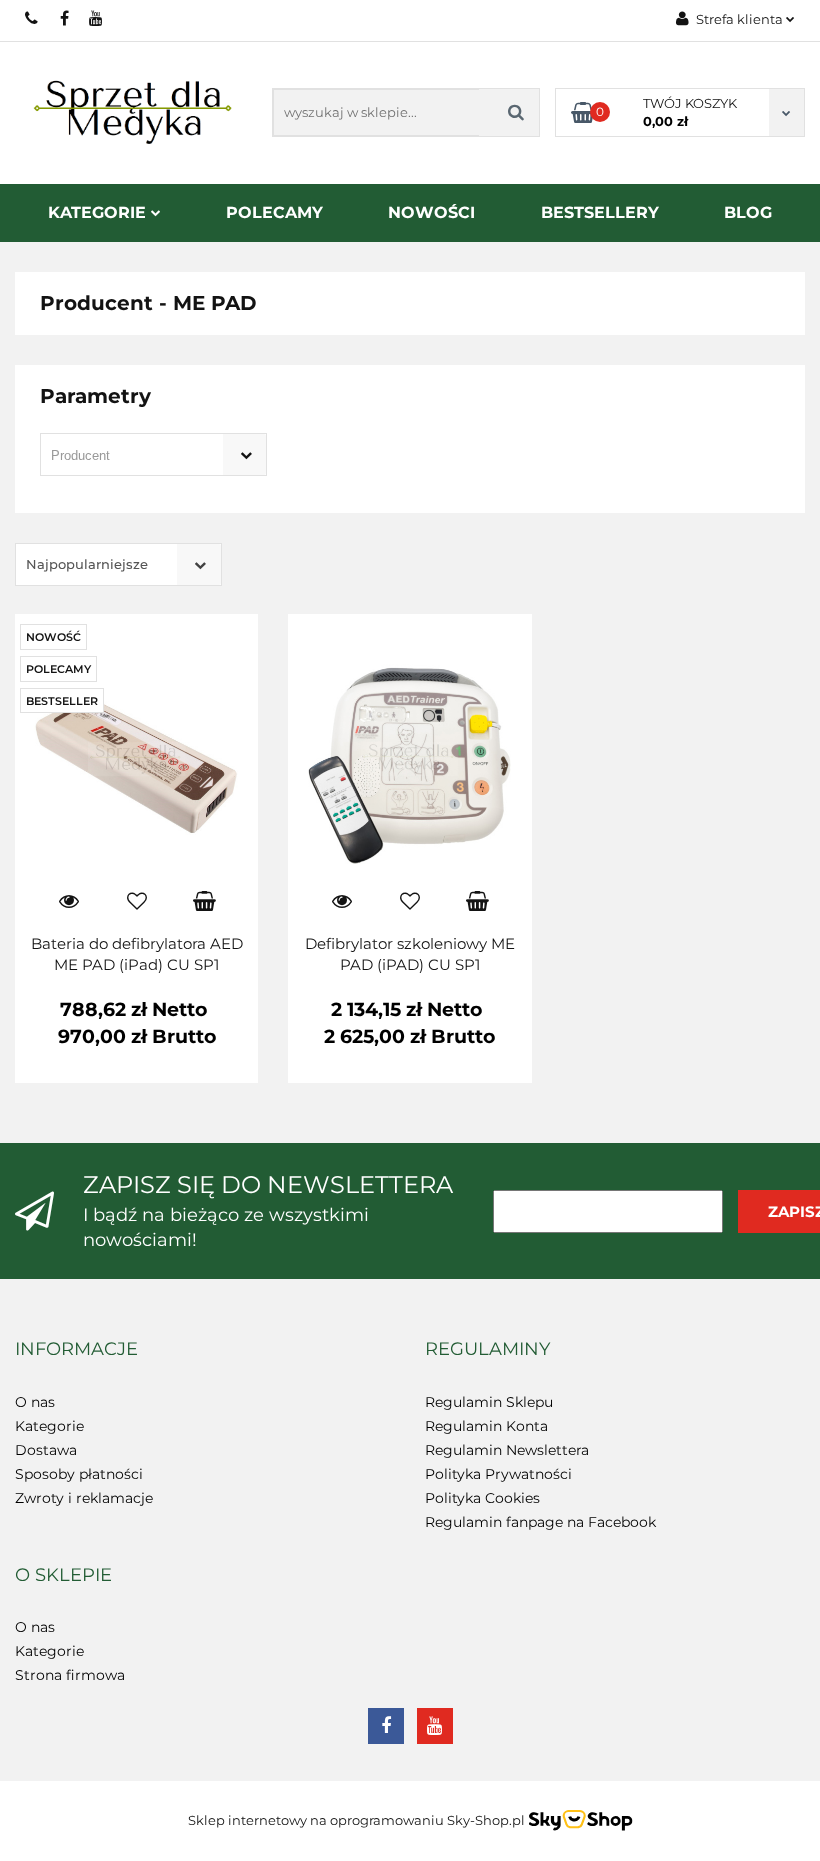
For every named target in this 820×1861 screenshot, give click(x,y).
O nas (35, 1402)
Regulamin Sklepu (489, 1402)
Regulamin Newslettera (507, 1450)
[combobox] (153, 454)
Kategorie (99, 212)
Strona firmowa (70, 1675)
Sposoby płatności (79, 1474)
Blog (748, 212)
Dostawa (46, 1450)
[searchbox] (125, 456)
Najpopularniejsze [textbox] (87, 564)
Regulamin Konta (486, 1426)
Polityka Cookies (482, 1498)
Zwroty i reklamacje (84, 1498)
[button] (76, 1350)
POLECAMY (274, 212)
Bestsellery (600, 212)
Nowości (431, 212)
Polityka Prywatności (498, 1474)
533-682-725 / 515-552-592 (32, 18)
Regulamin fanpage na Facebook (540, 1522)
